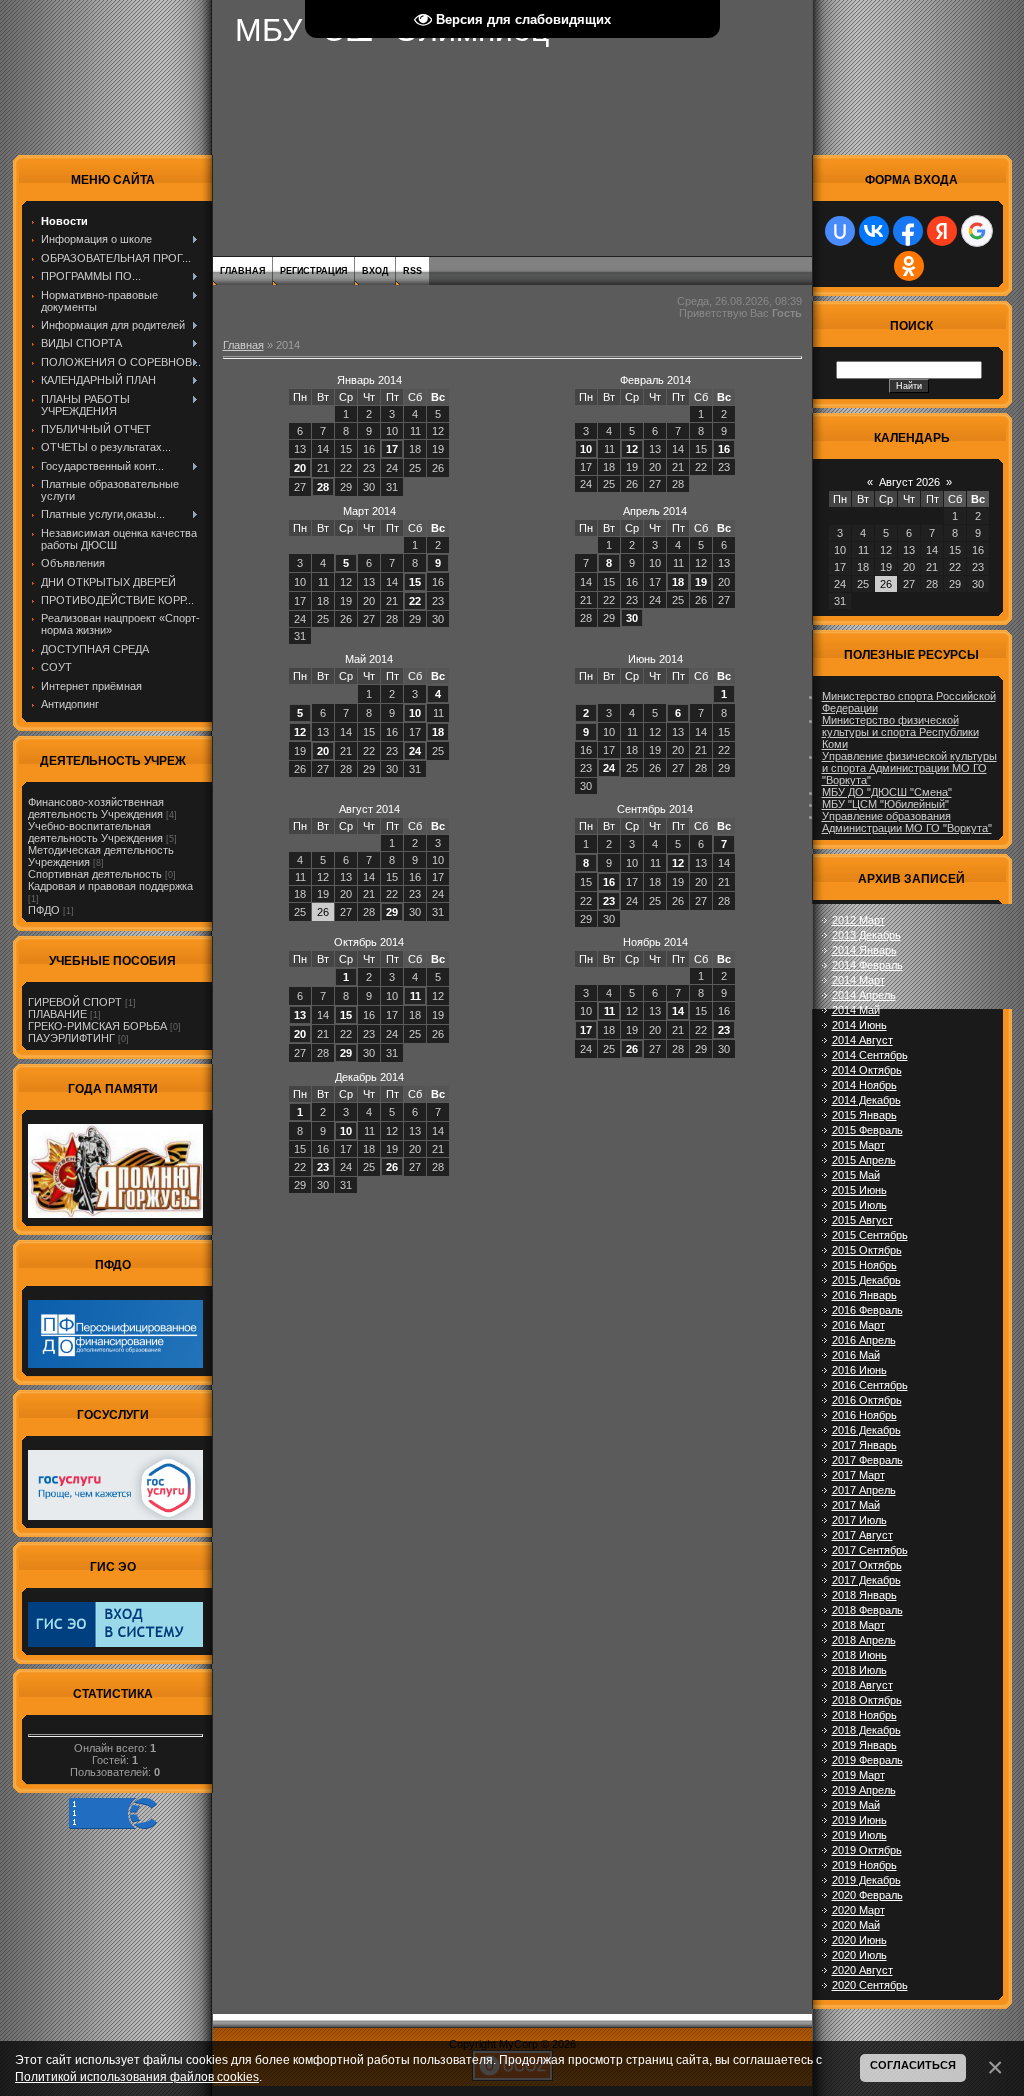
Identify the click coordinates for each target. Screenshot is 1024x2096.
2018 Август (862, 1685)
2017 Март (858, 1475)
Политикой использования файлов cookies (137, 2076)
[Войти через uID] (840, 231)
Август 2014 (369, 809)
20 (300, 468)
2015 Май (856, 1175)
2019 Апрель (864, 1790)
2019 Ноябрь (864, 1865)
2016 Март (858, 1325)
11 (415, 996)
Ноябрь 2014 (655, 942)
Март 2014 (369, 511)
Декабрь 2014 (369, 1077)
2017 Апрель (864, 1490)
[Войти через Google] (977, 231)
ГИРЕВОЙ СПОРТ (75, 1002)
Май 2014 (369, 659)
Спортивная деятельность (95, 874)
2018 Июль (859, 1670)
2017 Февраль (867, 1460)
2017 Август (862, 1535)
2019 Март (858, 1775)
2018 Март (858, 1625)
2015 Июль (859, 1205)
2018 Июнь (859, 1655)
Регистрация (313, 271)
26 (632, 1049)
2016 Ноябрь (864, 1415)
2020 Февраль (867, 1895)
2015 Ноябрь (864, 1265)
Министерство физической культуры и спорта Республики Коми (900, 732)
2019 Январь (864, 1745)
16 (724, 449)
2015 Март (858, 1145)
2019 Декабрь (866, 1880)
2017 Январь (864, 1445)
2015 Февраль (867, 1130)
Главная (242, 271)
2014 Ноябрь (864, 1085)
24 (415, 751)
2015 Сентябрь (870, 1235)
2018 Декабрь (866, 1730)
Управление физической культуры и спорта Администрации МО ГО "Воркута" (909, 768)
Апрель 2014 (655, 511)
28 (323, 487)
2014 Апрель (864, 995)
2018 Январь (864, 1595)
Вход (375, 271)
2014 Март (858, 980)
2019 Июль (859, 1835)
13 (300, 1015)
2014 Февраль (867, 965)
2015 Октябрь (867, 1250)
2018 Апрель (864, 1640)
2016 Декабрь (866, 1430)
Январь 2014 (369, 380)
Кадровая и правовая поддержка (110, 886)
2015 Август (862, 1220)
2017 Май (856, 1505)
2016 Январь (864, 1295)
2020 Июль (859, 1955)
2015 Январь (864, 1115)
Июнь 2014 (655, 659)
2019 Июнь (859, 1820)
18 (678, 582)
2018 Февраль (867, 1610)
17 (392, 449)
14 (678, 1011)
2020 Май (856, 1925)
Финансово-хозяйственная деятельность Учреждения (96, 808)
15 (415, 582)
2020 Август (862, 1970)
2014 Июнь (859, 1025)
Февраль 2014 (655, 380)
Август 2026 (909, 482)
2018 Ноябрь (864, 1715)
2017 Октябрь (867, 1565)
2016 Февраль (867, 1310)
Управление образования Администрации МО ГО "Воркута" (907, 822)
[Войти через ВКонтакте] (874, 231)
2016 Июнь (859, 1370)
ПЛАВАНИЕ (57, 1014)
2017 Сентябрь (870, 1550)
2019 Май (856, 1805)
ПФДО (44, 910)
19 (701, 582)
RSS (412, 271)
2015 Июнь (859, 1190)
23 (609, 901)
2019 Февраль (867, 1760)
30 (632, 618)
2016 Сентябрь (870, 1385)
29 (392, 912)
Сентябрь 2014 (655, 809)
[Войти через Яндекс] (942, 231)
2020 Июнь (859, 1940)
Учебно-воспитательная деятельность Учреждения (95, 832)
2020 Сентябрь (870, 1985)
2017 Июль (859, 1520)
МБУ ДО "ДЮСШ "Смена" (887, 792)
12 (632, 449)
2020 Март (858, 1910)
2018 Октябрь (867, 1700)
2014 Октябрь (867, 1070)
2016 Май (856, 1355)
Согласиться (913, 2065)
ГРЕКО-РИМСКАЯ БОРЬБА (97, 1026)
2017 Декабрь (866, 1580)
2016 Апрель (864, 1340)
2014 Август (862, 1040)
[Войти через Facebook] (908, 231)
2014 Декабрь (866, 1100)
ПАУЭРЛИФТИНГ (71, 1038)
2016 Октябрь (867, 1400)
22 (415, 601)
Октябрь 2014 (369, 942)
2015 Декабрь (866, 1280)
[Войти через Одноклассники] (909, 266)
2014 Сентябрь (870, 1055)
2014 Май (856, 1010)
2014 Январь (864, 950)
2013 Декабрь (866, 935)
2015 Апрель (864, 1160)
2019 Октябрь (867, 1850)
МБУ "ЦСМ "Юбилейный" (885, 804)
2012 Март (858, 920)
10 (586, 449)
